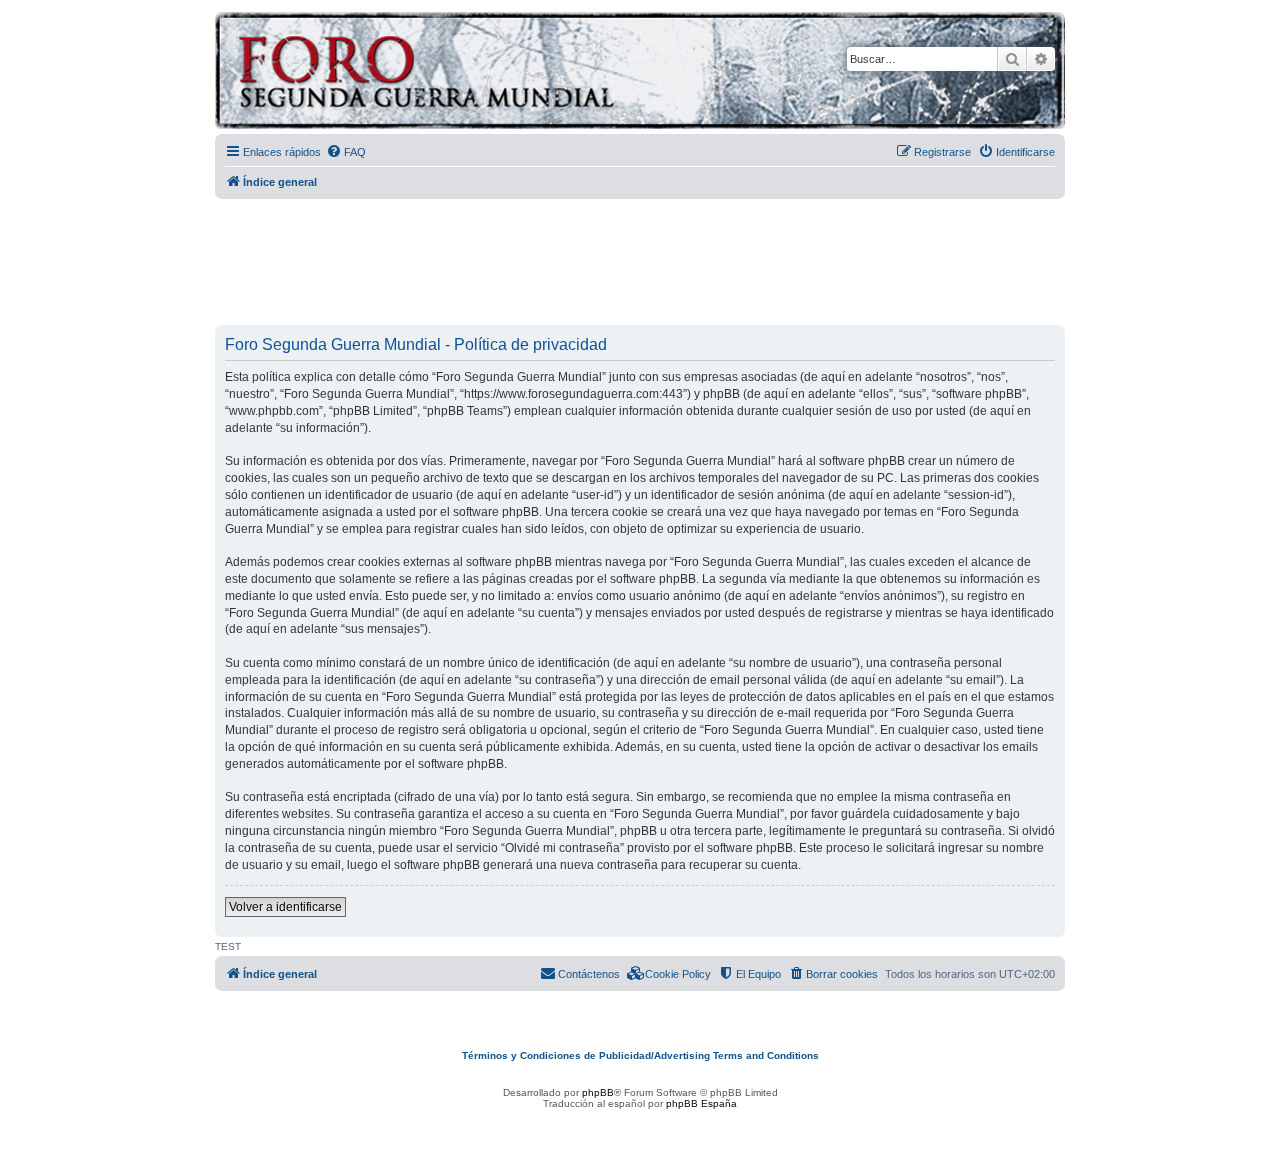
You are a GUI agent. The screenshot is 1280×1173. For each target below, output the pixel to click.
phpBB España (701, 1103)
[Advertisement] (640, 263)
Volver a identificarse (285, 907)
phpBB (598, 1092)
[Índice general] (504, 73)
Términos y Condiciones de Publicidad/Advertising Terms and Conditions (640, 1055)
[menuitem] (346, 152)
